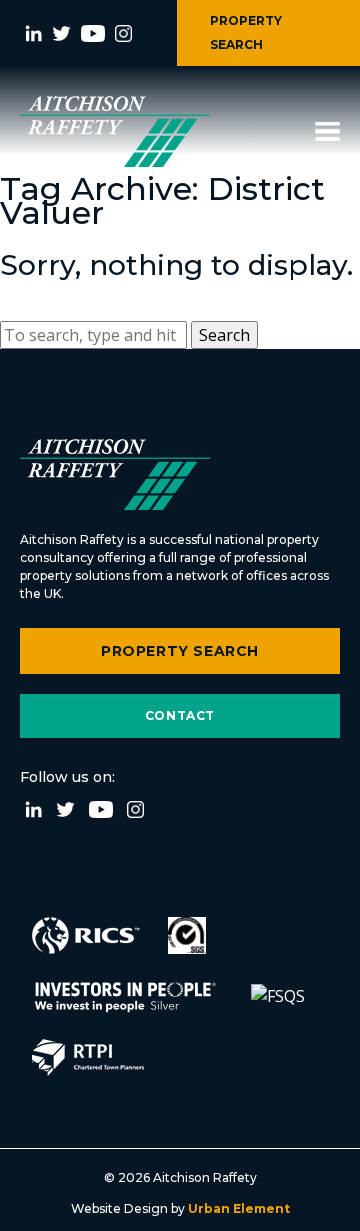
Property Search (180, 651)
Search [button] (224, 335)
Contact (180, 715)
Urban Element (237, 1208)
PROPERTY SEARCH (246, 32)
